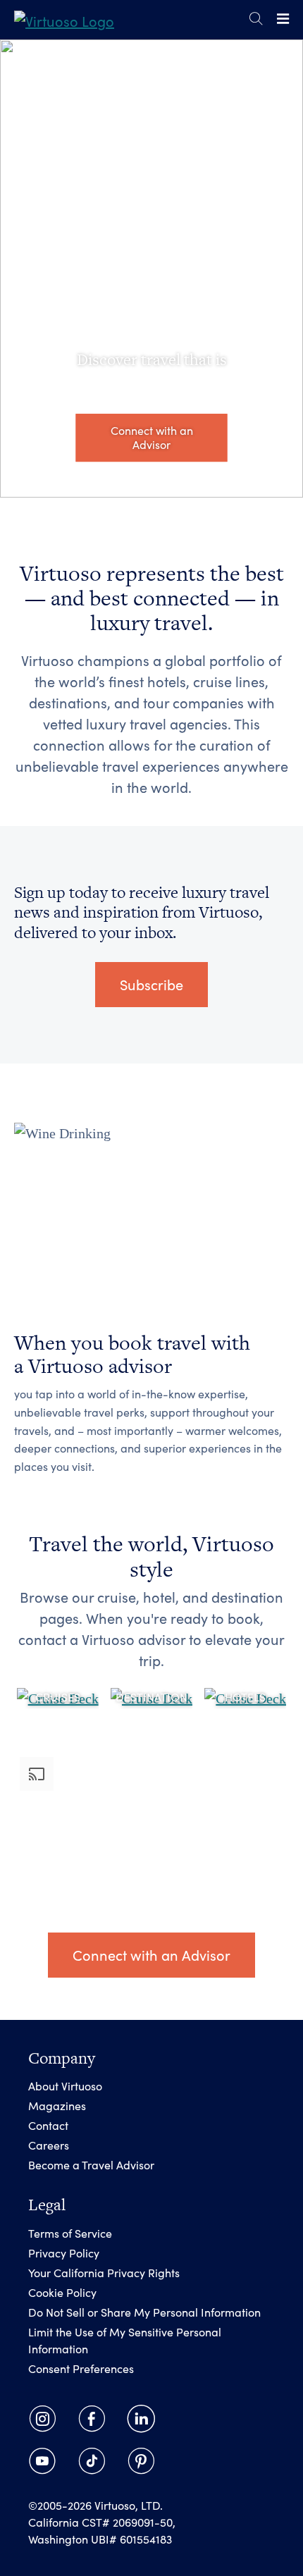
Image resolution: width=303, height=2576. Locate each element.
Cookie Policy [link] (62, 2292)
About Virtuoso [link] (65, 2086)
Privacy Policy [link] (64, 2253)
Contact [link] (48, 2125)
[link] (64, 19)
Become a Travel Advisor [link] (91, 2165)
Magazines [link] (57, 2106)
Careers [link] (49, 2145)
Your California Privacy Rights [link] (104, 2273)
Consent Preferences (81, 2368)
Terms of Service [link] (70, 2233)
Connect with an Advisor (152, 437)
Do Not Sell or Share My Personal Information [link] (144, 2312)
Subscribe (151, 984)
